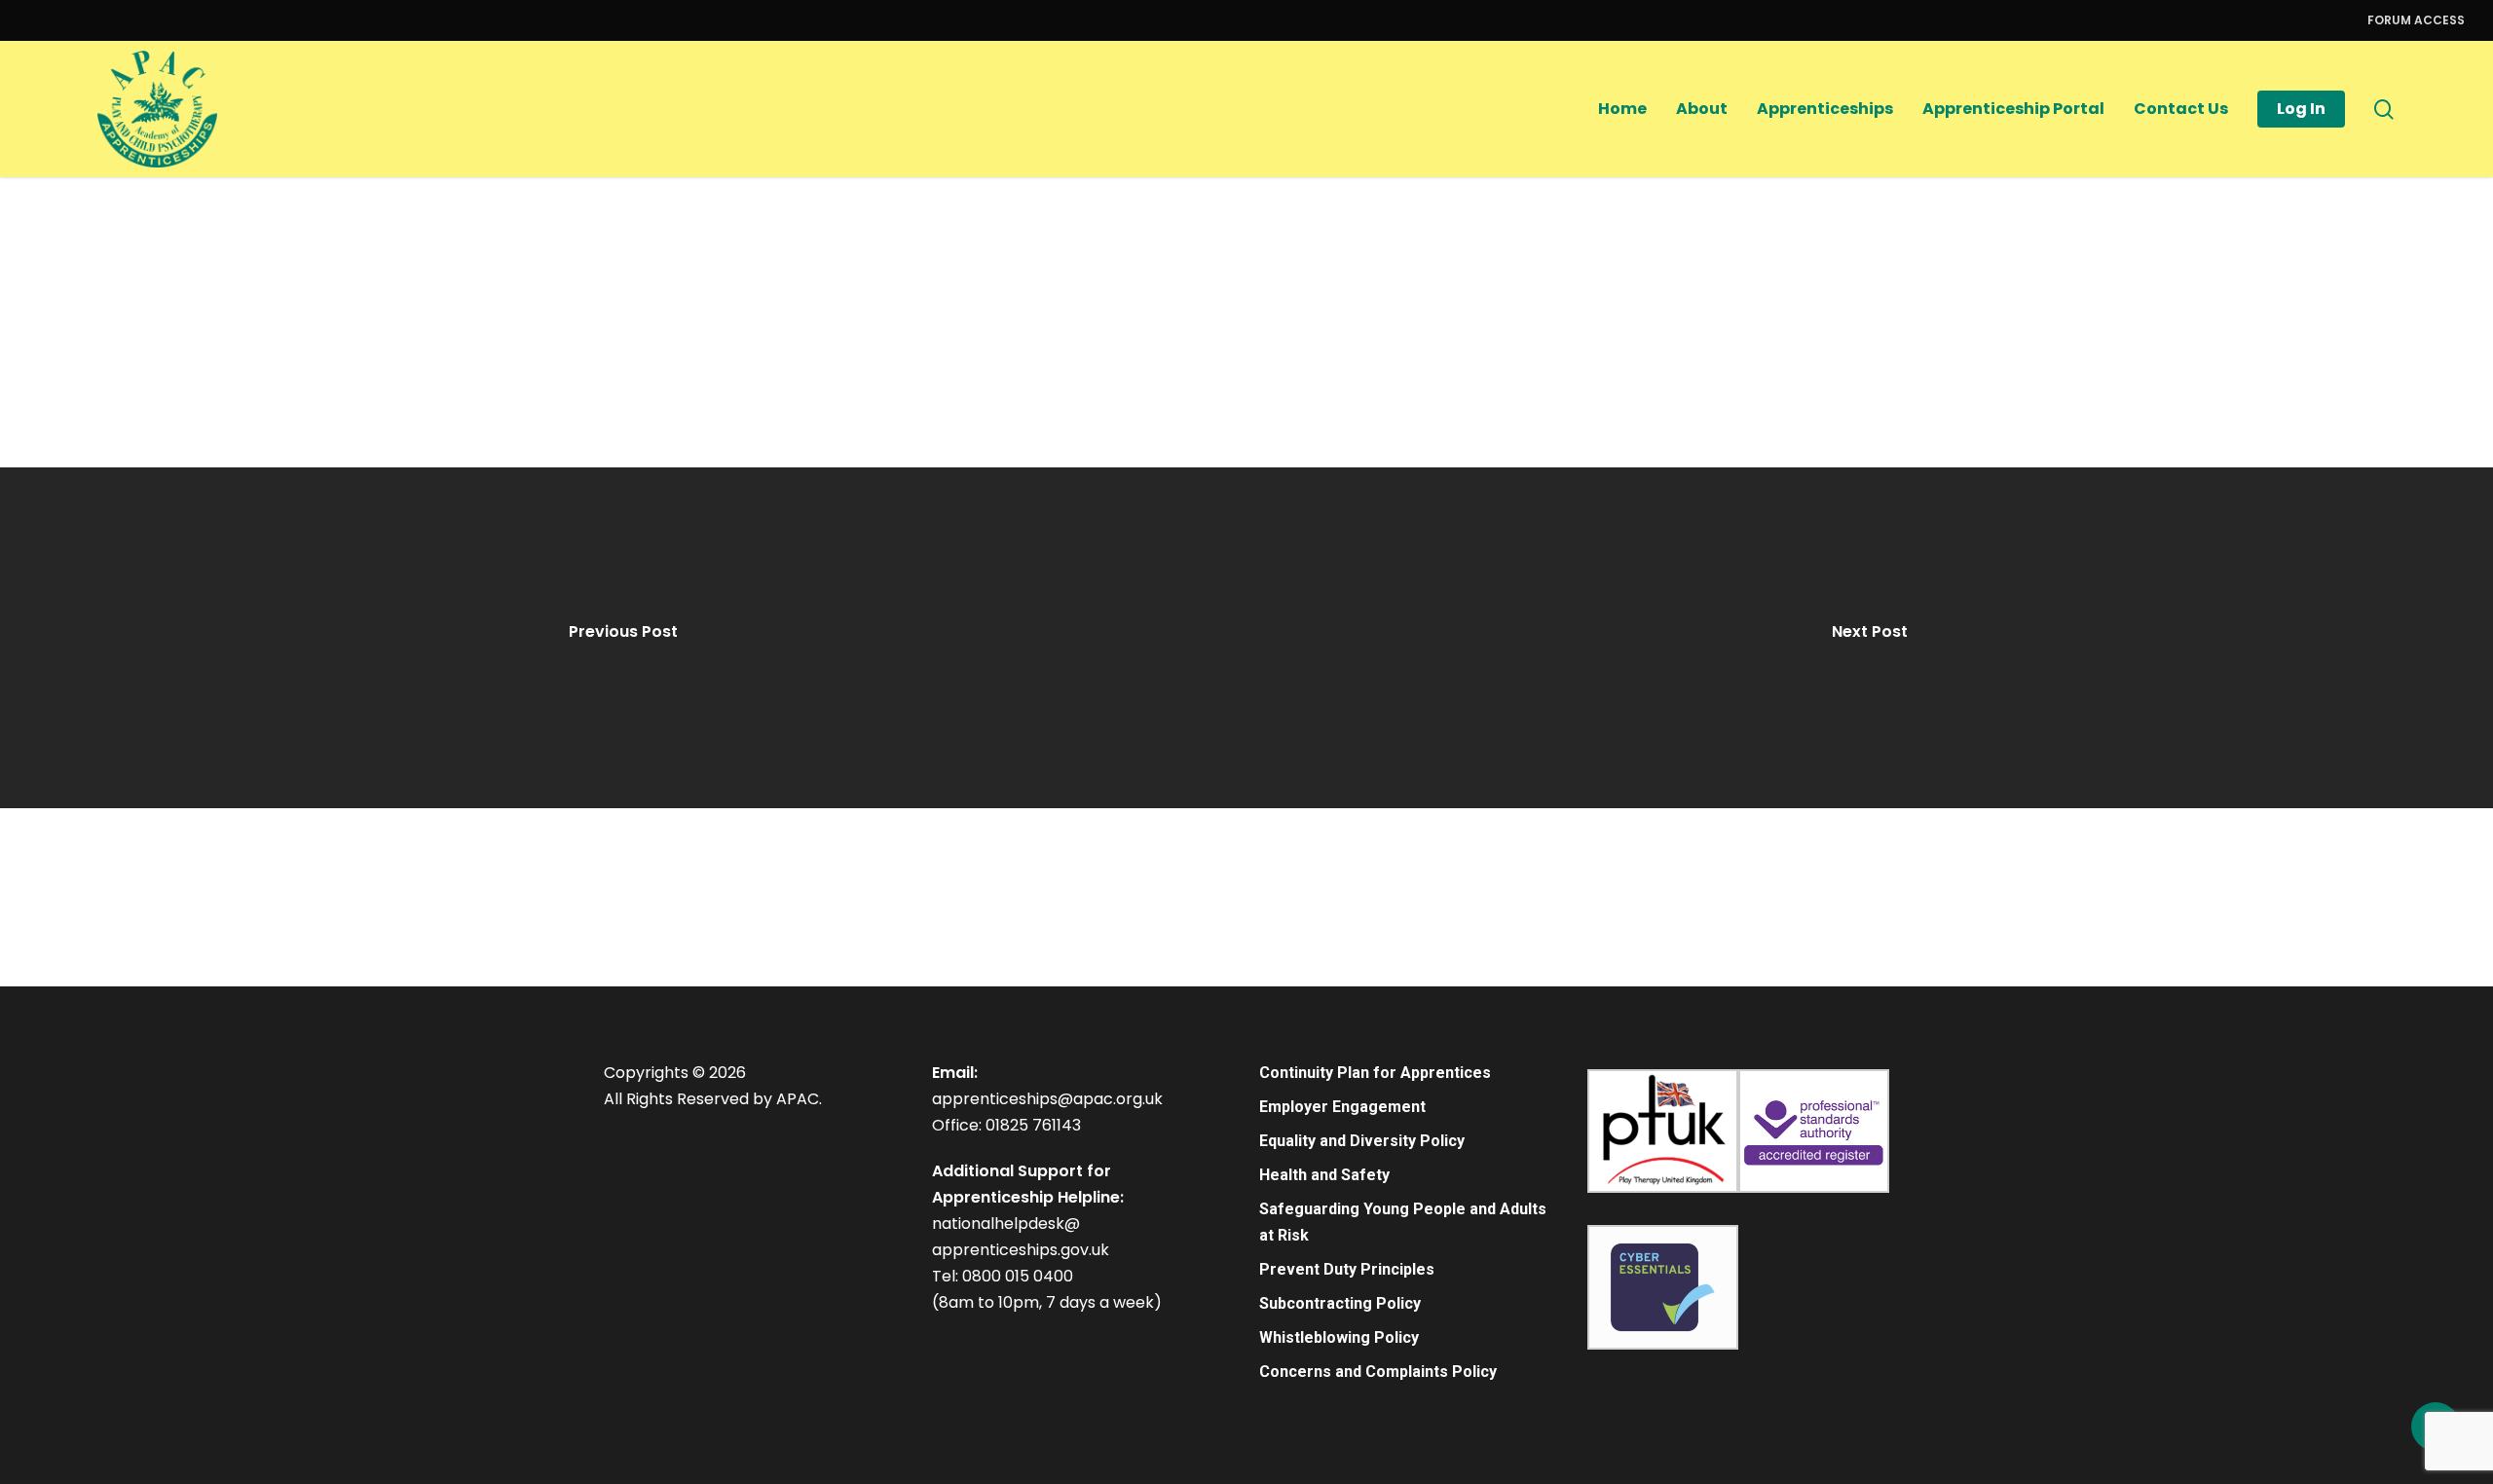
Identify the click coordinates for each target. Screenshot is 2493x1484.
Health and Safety (1324, 1175)
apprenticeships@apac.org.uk (1047, 1099)
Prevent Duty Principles (1347, 1269)
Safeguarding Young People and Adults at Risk (1403, 1222)
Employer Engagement (1342, 1107)
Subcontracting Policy (1340, 1303)
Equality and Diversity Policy (1362, 1141)
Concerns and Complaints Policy (1378, 1372)
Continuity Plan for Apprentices (1375, 1073)
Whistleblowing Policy (1339, 1337)
